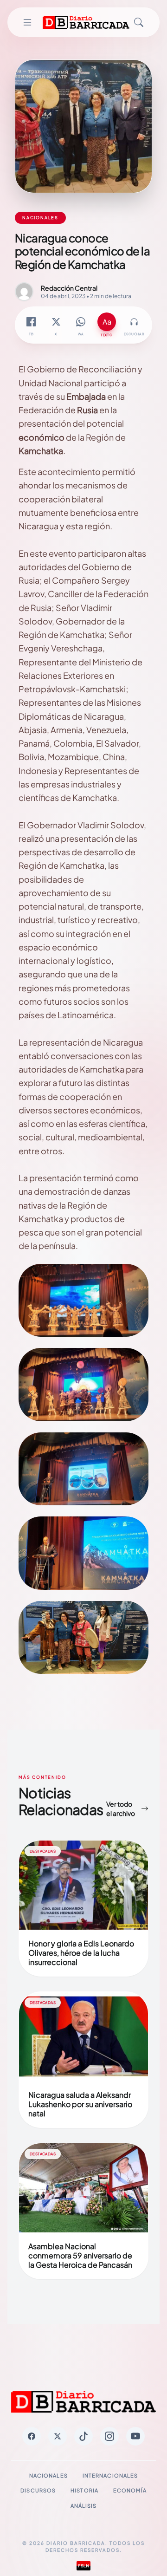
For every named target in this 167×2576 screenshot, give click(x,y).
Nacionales (48, 2475)
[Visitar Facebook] (32, 2436)
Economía (130, 2490)
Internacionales (110, 2475)
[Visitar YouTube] (135, 2436)
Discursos (38, 2490)
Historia (84, 2490)
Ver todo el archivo (121, 1808)
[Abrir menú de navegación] (27, 22)
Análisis (84, 2506)
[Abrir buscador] (139, 22)
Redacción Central (69, 288)
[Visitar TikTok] (83, 2436)
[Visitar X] (58, 2436)
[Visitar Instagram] (109, 2436)
